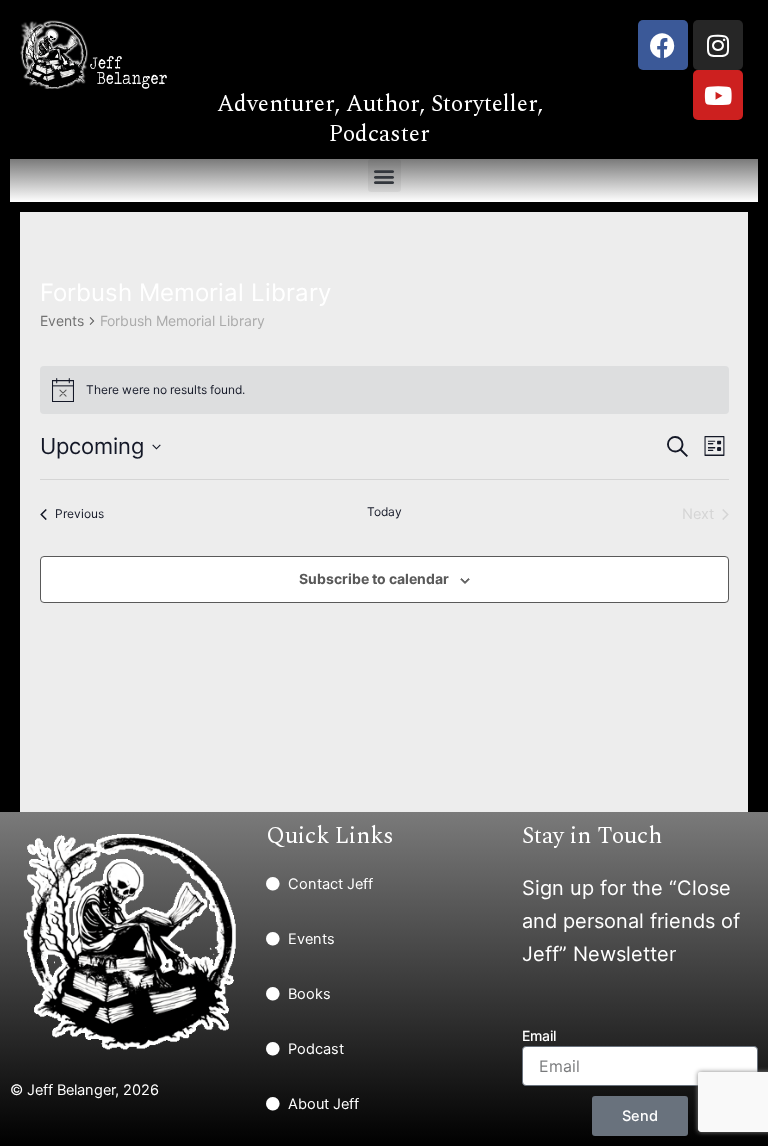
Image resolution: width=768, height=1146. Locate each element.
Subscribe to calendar (374, 578)
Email (539, 1035)
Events (62, 320)
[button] (384, 175)
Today (384, 511)
